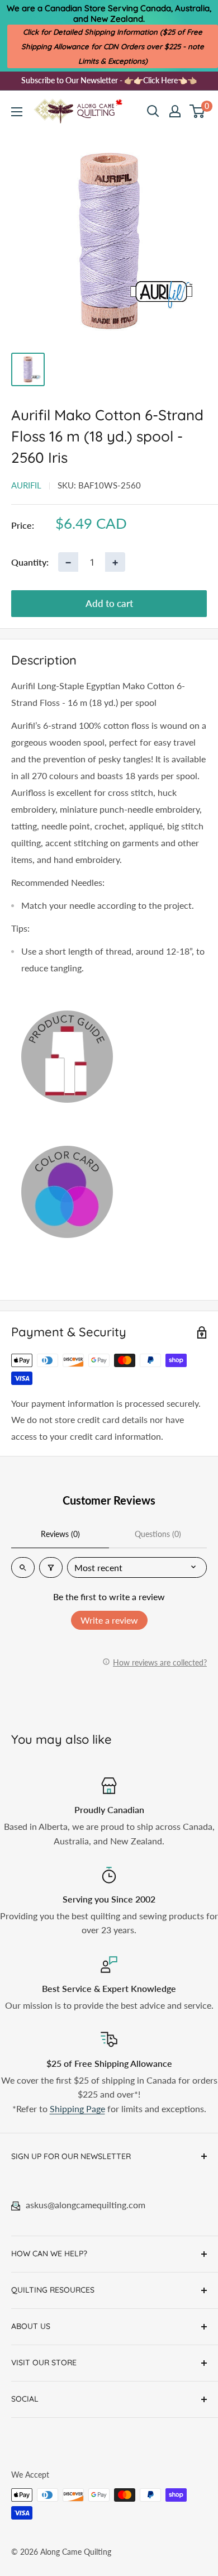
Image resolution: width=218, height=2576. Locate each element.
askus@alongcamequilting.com (86, 2205)
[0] (198, 111)
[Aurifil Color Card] (109, 1192)
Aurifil (26, 485)
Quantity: (30, 562)
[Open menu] (17, 112)
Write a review (109, 1620)
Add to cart (109, 603)
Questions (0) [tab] (158, 1534)
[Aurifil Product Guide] (109, 1056)
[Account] (175, 111)
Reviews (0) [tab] (60, 1534)
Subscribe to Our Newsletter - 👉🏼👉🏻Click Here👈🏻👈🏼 (109, 80)
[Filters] (51, 1567)
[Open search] (153, 111)
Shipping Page (77, 2108)
